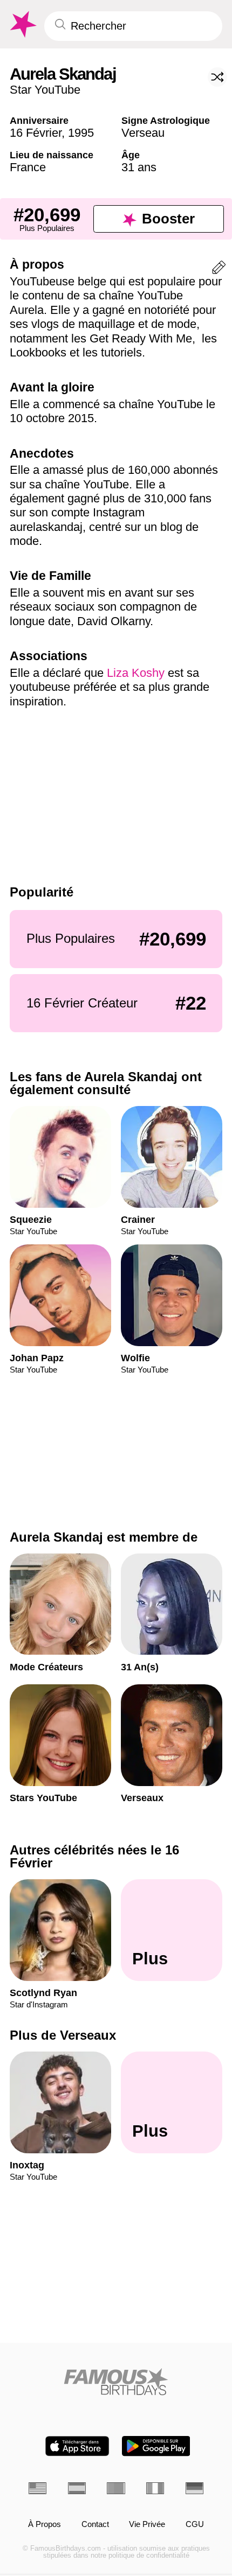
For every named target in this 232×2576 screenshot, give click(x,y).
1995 (81, 133)
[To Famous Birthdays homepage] (22, 24)
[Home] (116, 2382)
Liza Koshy (136, 673)
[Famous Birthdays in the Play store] (156, 2446)
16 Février (36, 133)
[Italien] (155, 2488)
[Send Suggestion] (219, 269)
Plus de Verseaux (63, 2035)
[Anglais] (37, 2488)
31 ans (139, 167)
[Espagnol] (77, 2488)
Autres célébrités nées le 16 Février (94, 1856)
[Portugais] (116, 2488)
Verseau (143, 133)
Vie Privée (147, 2524)
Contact (95, 2524)
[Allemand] (195, 2488)
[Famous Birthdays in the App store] (77, 2446)
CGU (195, 2524)
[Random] (217, 77)
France (28, 167)
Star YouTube (45, 90)
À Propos (45, 2524)
